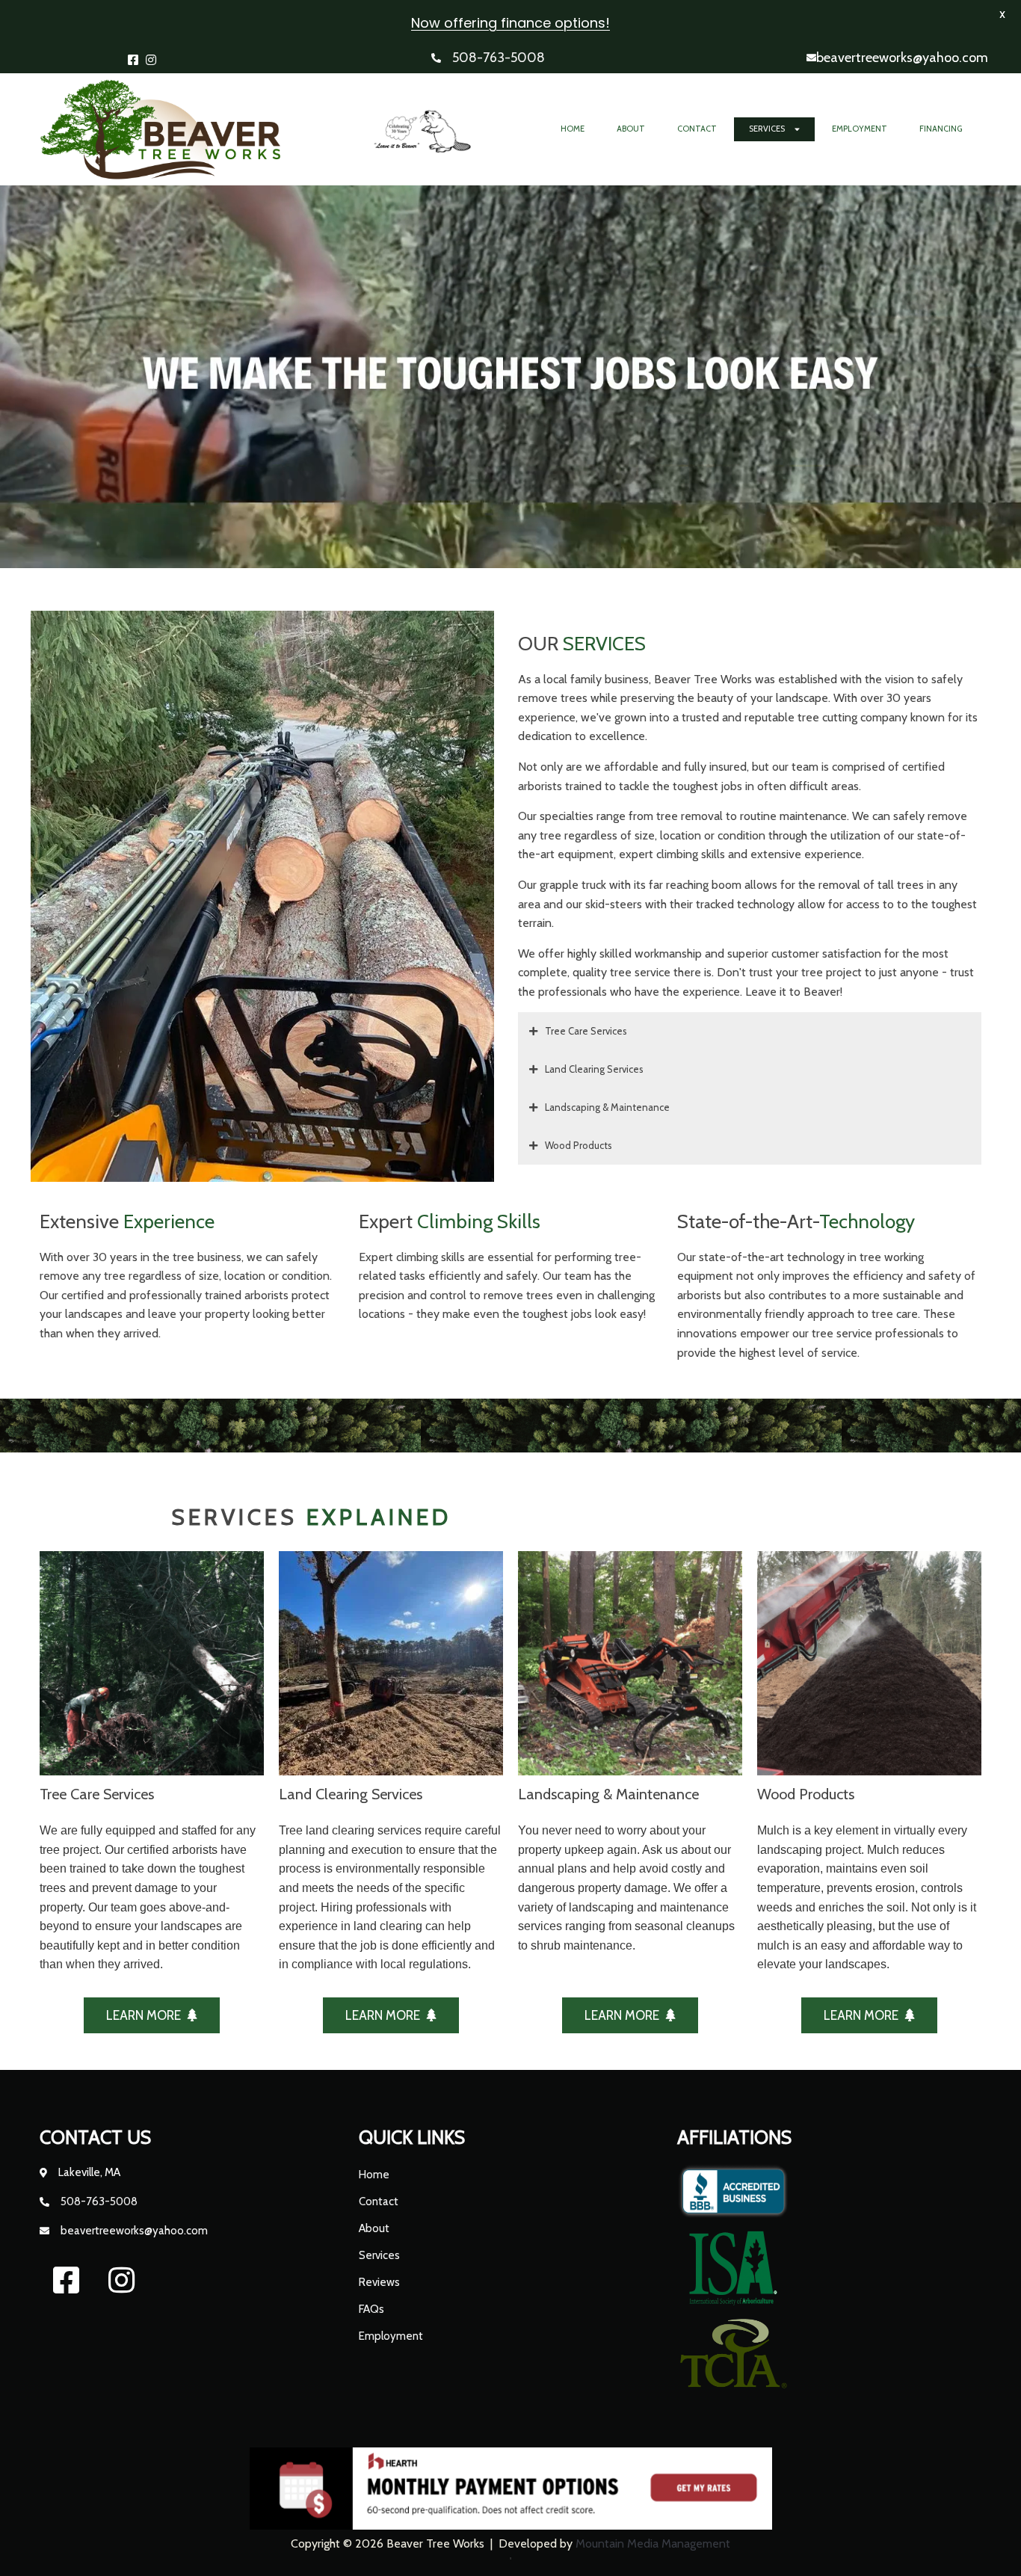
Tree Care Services (586, 1031)
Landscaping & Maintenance (607, 1107)
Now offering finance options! (510, 23)
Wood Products (579, 1145)
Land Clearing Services (594, 1069)
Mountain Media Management (653, 2543)
